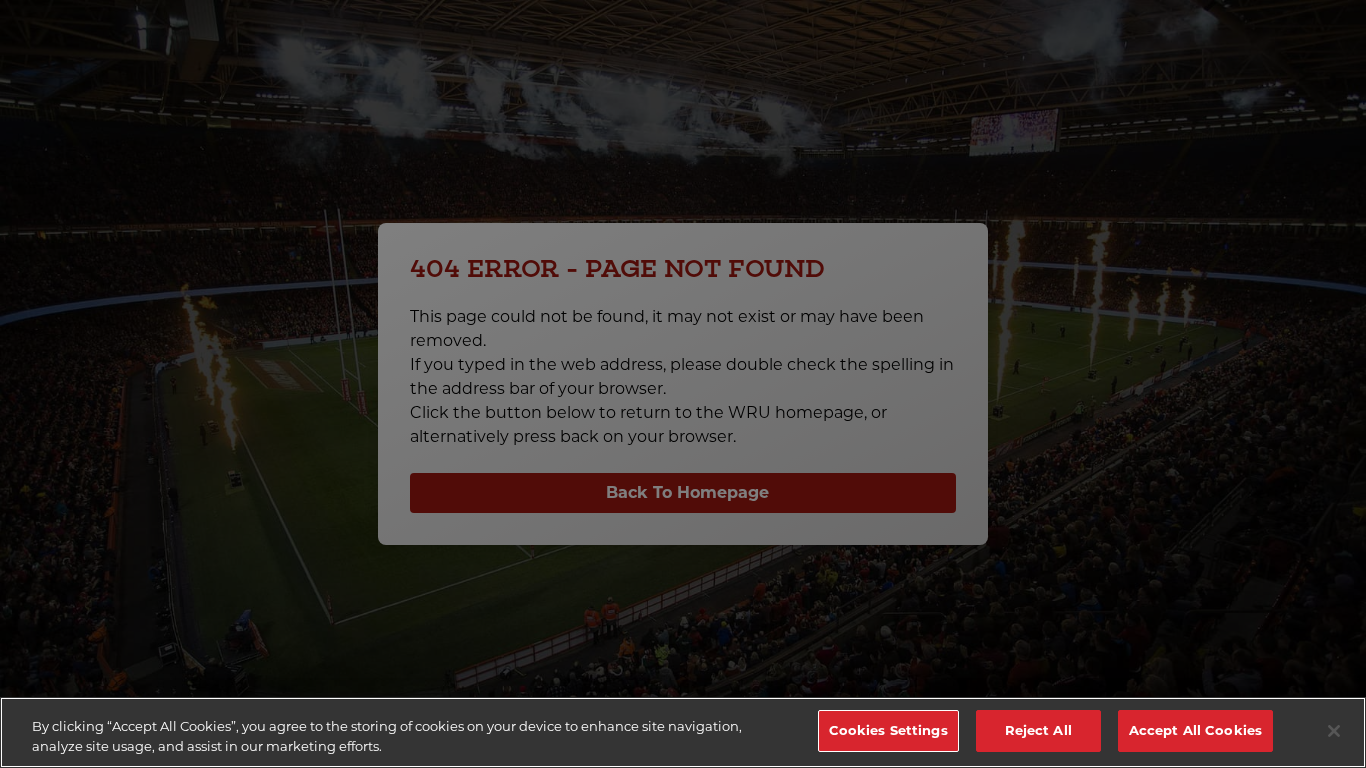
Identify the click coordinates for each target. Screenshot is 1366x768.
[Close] (1334, 731)
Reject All (1038, 730)
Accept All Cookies (1195, 730)
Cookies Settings (888, 730)
